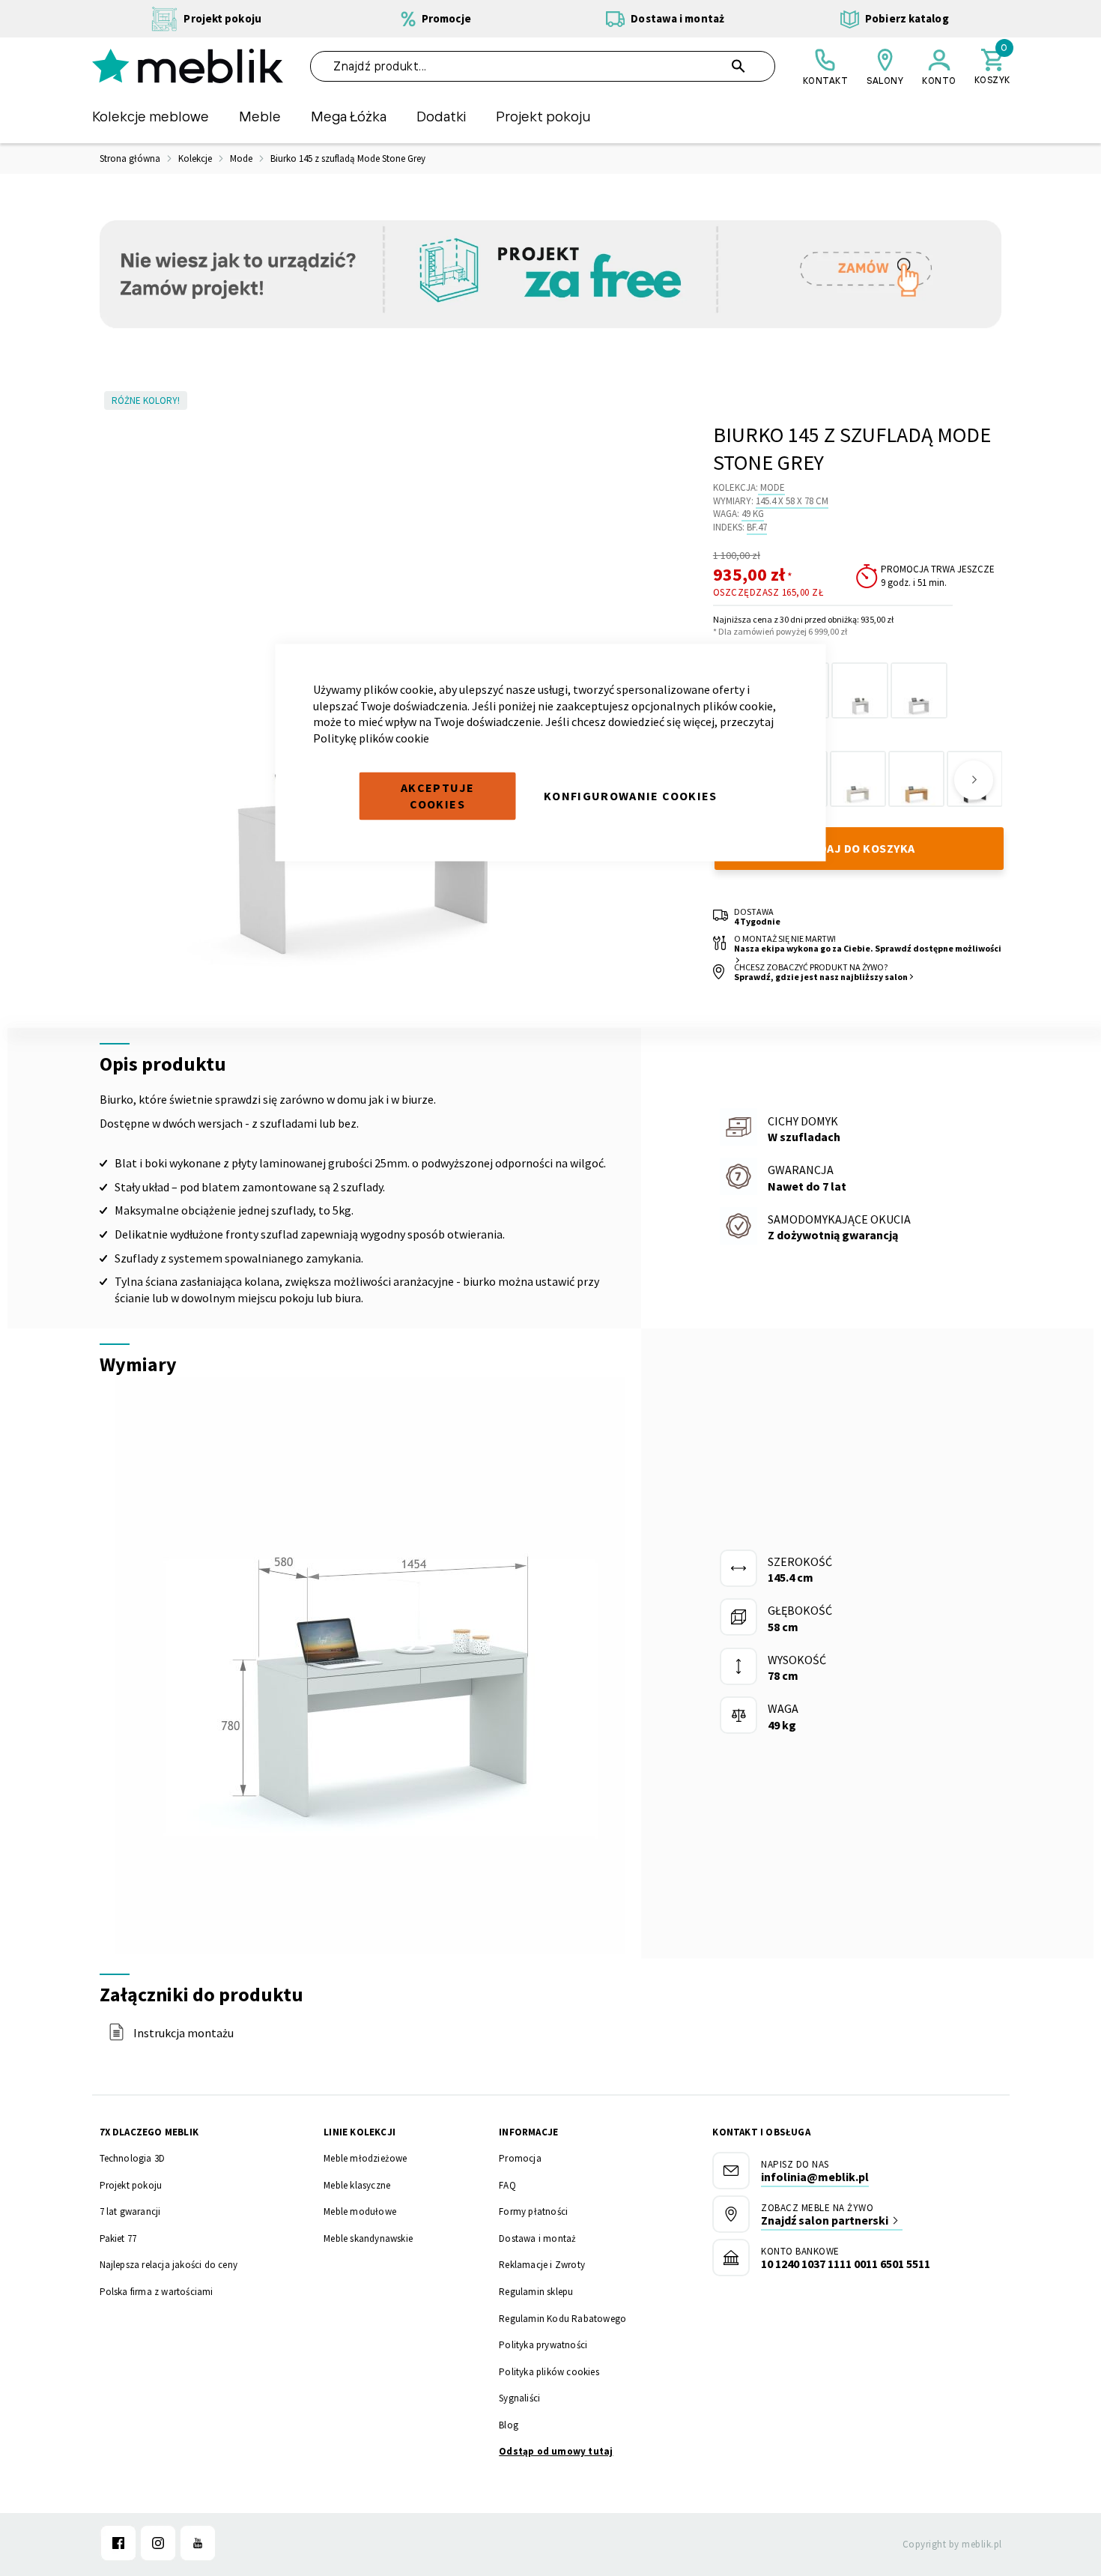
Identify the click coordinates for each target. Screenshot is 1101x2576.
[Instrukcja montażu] (116, 2037)
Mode (773, 487)
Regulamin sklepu (536, 2292)
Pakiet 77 (118, 2238)
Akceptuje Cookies (437, 796)
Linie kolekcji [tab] (360, 2132)
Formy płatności (533, 2211)
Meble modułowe (360, 2211)
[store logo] (188, 66)
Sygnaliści (519, 2398)
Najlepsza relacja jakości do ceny (169, 2265)
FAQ (507, 2185)
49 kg (753, 514)
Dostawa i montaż (537, 2238)
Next (974, 780)
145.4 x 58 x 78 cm (792, 501)
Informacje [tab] (528, 2132)
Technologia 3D (133, 2158)
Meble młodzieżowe (365, 2158)
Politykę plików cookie (371, 737)
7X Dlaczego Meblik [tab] (149, 2132)
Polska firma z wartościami (157, 2292)
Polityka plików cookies (549, 2372)
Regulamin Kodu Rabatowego (562, 2319)
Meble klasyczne (357, 2185)
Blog (509, 2425)
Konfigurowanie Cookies (631, 796)
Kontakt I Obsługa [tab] (761, 2132)
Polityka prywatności (543, 2345)
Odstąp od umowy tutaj (556, 2451)
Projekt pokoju (131, 2185)
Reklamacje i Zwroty (542, 2265)
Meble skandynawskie (368, 2238)
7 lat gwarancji (130, 2211)
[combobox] (543, 66)
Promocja (520, 2158)
